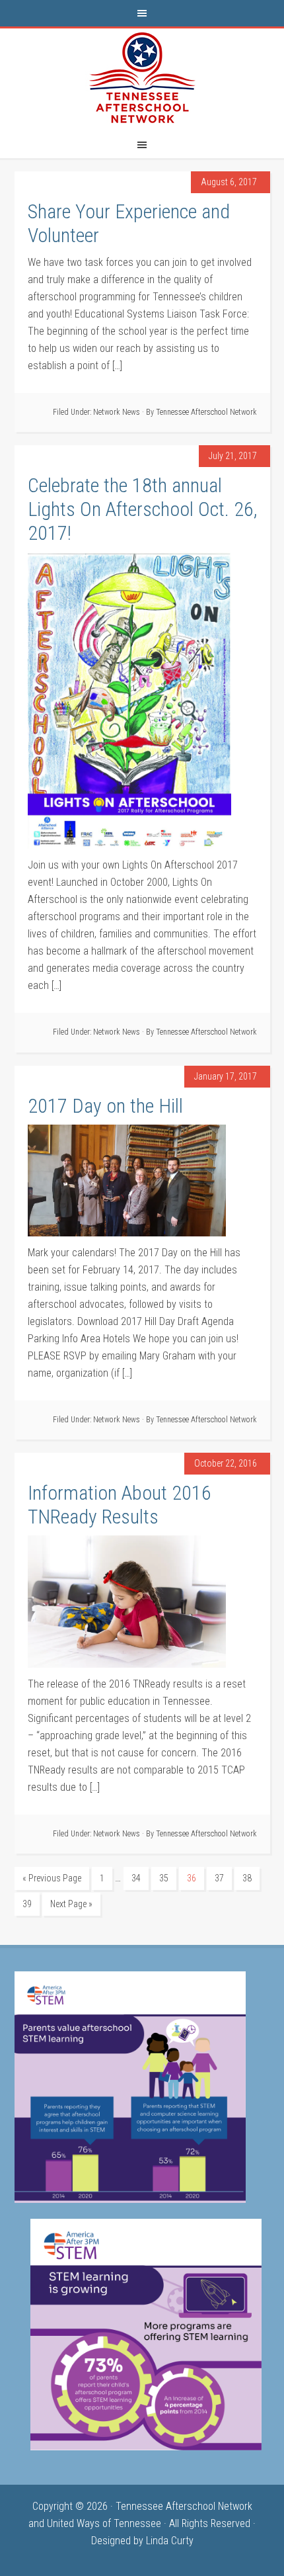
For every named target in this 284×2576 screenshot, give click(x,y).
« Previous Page (52, 1878)
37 (219, 1878)
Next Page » (71, 1904)
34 (136, 1878)
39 (27, 1904)
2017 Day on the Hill (105, 1106)
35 (164, 1878)
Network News (117, 412)
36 (192, 1878)
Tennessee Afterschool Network (142, 78)
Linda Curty (170, 2541)
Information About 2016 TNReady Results (120, 1505)
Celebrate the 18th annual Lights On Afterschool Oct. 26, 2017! (142, 509)
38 (247, 1878)
